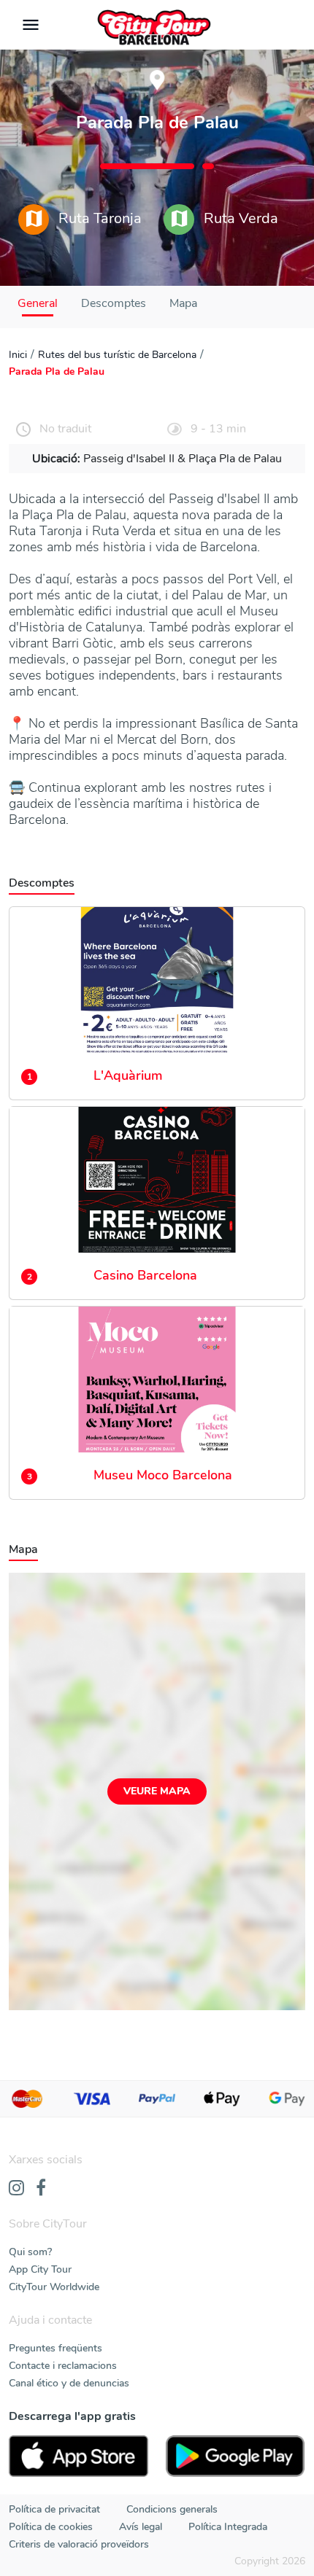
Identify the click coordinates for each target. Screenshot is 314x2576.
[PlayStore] (235, 2456)
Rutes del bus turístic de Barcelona (117, 355)
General (38, 303)
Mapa (183, 303)
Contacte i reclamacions (63, 2366)
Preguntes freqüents (55, 2348)
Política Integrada (228, 2527)
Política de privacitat (54, 2509)
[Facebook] (41, 2189)
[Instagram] (16, 2189)
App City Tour (40, 2269)
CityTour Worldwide (54, 2287)
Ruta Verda (239, 218)
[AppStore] (78, 2456)
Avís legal (141, 2527)
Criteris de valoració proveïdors (79, 2544)
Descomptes (114, 303)
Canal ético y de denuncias (69, 2383)
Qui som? (30, 2252)
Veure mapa (157, 1791)
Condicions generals (172, 2509)
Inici (18, 355)
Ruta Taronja (98, 218)
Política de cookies (51, 2527)
